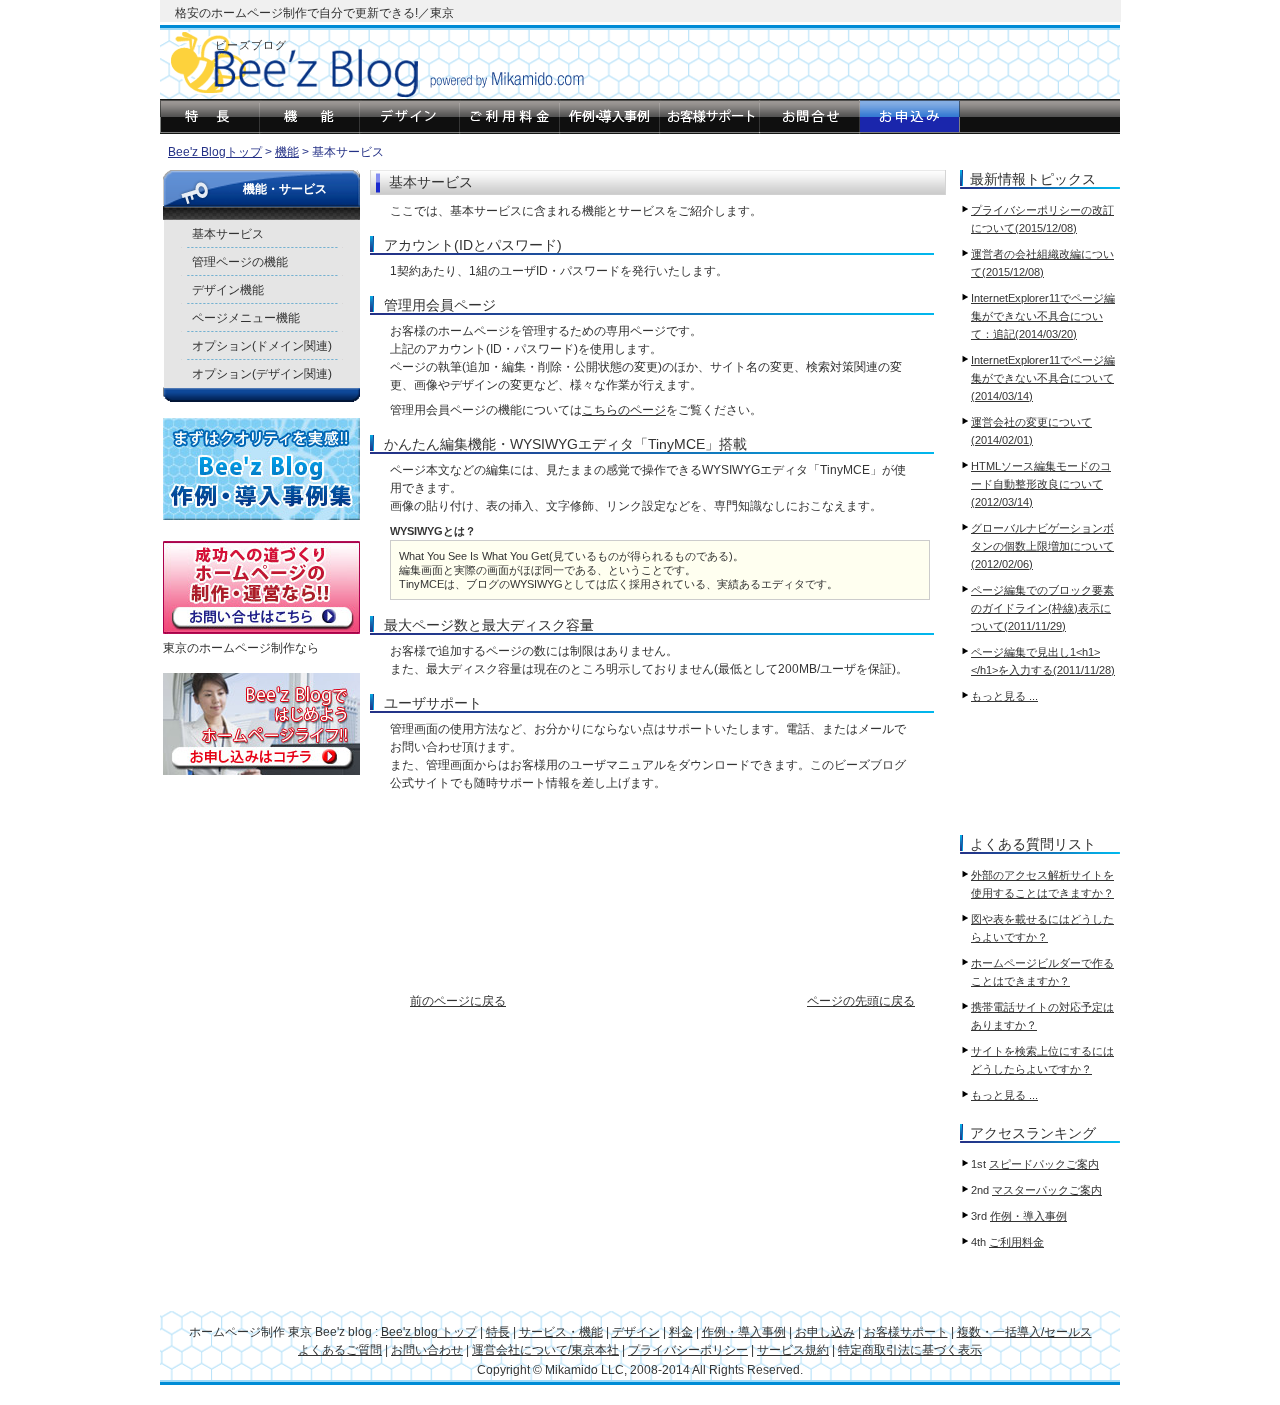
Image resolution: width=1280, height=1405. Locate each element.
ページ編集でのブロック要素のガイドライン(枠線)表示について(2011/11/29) (1042, 608)
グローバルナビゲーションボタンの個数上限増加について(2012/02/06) (1042, 546)
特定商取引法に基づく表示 (910, 1350)
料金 (681, 1332)
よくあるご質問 (340, 1350)
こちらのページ (624, 410)
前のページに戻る (458, 1001)
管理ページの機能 (240, 262)
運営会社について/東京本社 (545, 1350)
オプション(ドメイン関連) (262, 346)
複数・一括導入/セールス (1024, 1332)
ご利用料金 (1016, 1242)
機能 (287, 152)
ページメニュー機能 (246, 318)
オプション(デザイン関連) (262, 374)
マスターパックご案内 (1047, 1190)
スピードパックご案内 (1044, 1164)
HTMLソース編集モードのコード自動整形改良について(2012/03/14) (1041, 484)
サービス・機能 (561, 1332)
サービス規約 (793, 1350)
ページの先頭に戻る (861, 1001)
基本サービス (228, 234)
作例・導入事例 (1028, 1216)
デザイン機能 (228, 290)
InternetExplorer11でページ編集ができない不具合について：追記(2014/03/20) (1043, 316)
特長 (498, 1332)
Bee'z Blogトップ (215, 152)
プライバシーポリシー (688, 1350)
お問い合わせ (427, 1350)
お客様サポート (906, 1332)
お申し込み (825, 1332)
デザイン (636, 1332)
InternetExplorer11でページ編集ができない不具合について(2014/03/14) (1043, 378)
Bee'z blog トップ (429, 1332)
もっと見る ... (1004, 696)
